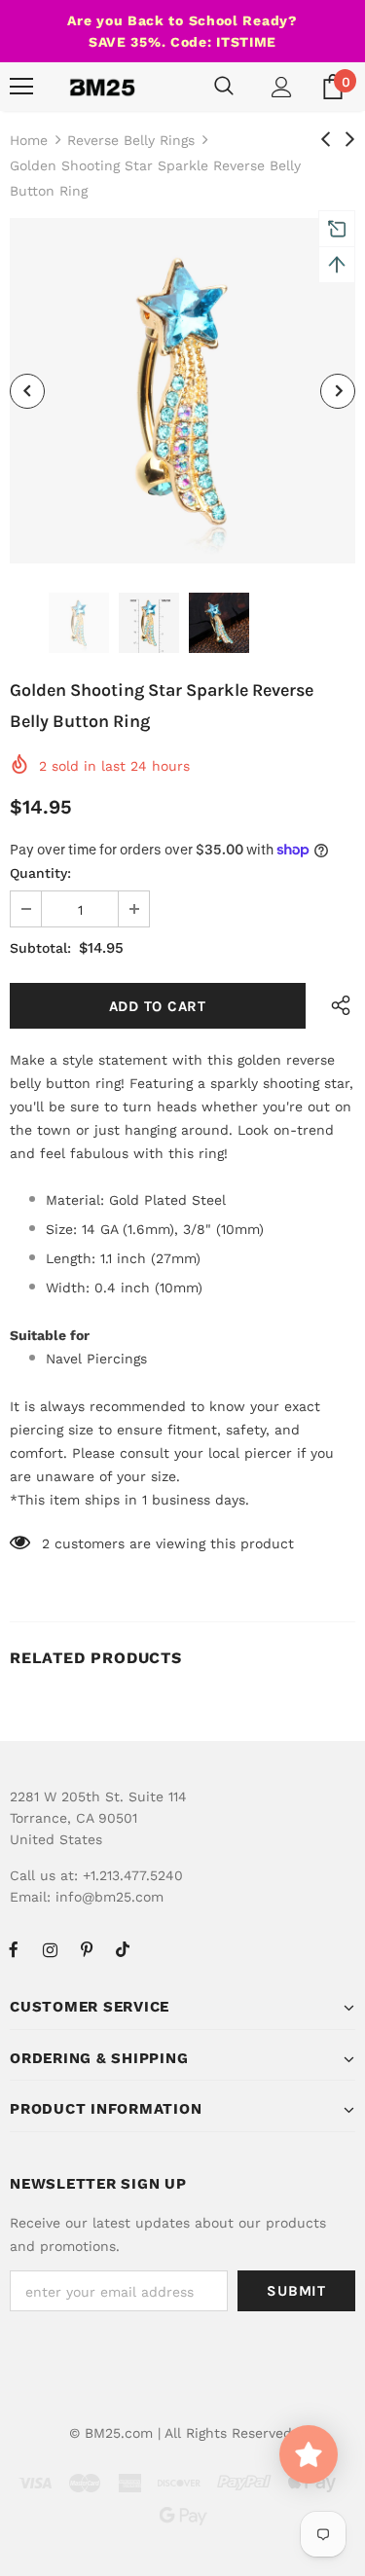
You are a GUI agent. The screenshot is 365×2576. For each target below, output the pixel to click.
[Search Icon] (224, 87)
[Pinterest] (87, 1949)
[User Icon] (282, 87)
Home (29, 140)
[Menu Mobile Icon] (21, 87)
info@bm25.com (109, 1897)
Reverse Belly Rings (131, 140)
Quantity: (40, 873)
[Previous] (27, 391)
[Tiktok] (123, 1949)
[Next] (338, 391)
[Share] (336, 1006)
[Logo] (102, 87)
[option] (182, 391)
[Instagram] (50, 1949)
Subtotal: (40, 948)
